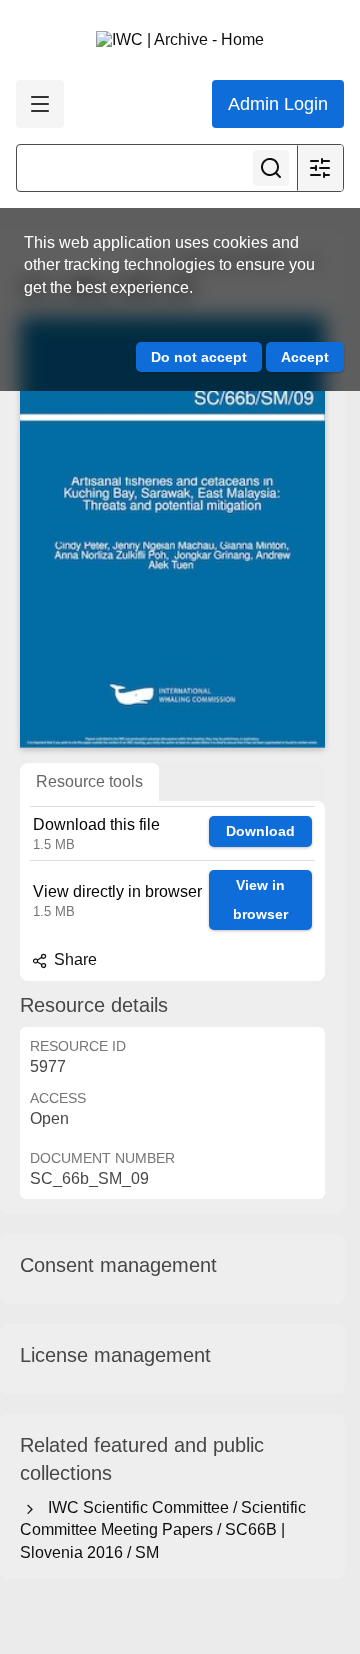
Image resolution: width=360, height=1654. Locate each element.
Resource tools (89, 781)
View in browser (260, 899)
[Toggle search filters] (320, 168)
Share (73, 959)
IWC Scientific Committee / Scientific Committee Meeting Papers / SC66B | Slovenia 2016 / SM (163, 1530)
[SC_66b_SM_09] (172, 532)
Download (260, 831)
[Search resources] (271, 168)
